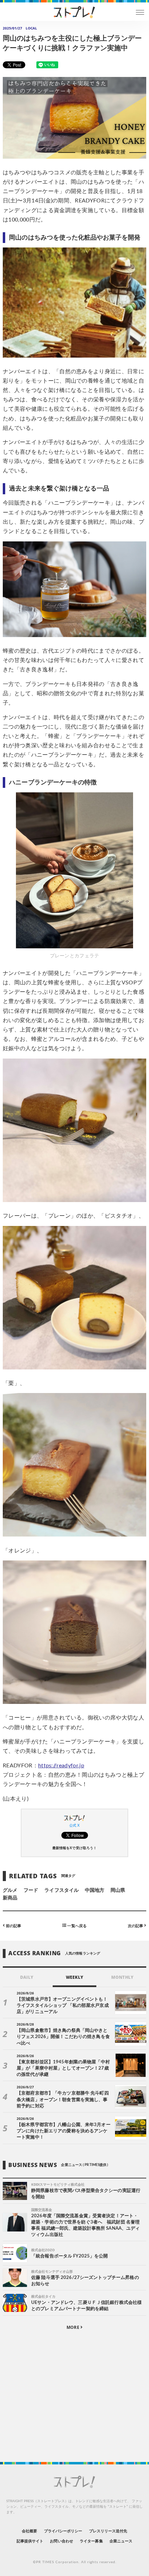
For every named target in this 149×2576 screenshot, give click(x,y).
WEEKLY (74, 1977)
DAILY (27, 1977)
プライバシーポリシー (63, 2531)
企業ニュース (121, 2541)
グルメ (10, 1890)
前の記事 (13, 1926)
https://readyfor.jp (61, 1766)
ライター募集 (91, 2541)
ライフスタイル (61, 1890)
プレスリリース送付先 (108, 2531)
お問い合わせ (61, 2541)
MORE (73, 2327)
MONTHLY (122, 1977)
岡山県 (118, 1890)
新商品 (10, 1898)
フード (31, 1890)
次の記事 (136, 1926)
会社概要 (29, 2531)
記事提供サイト (30, 2541)
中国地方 (95, 1890)
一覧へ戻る (76, 1926)
